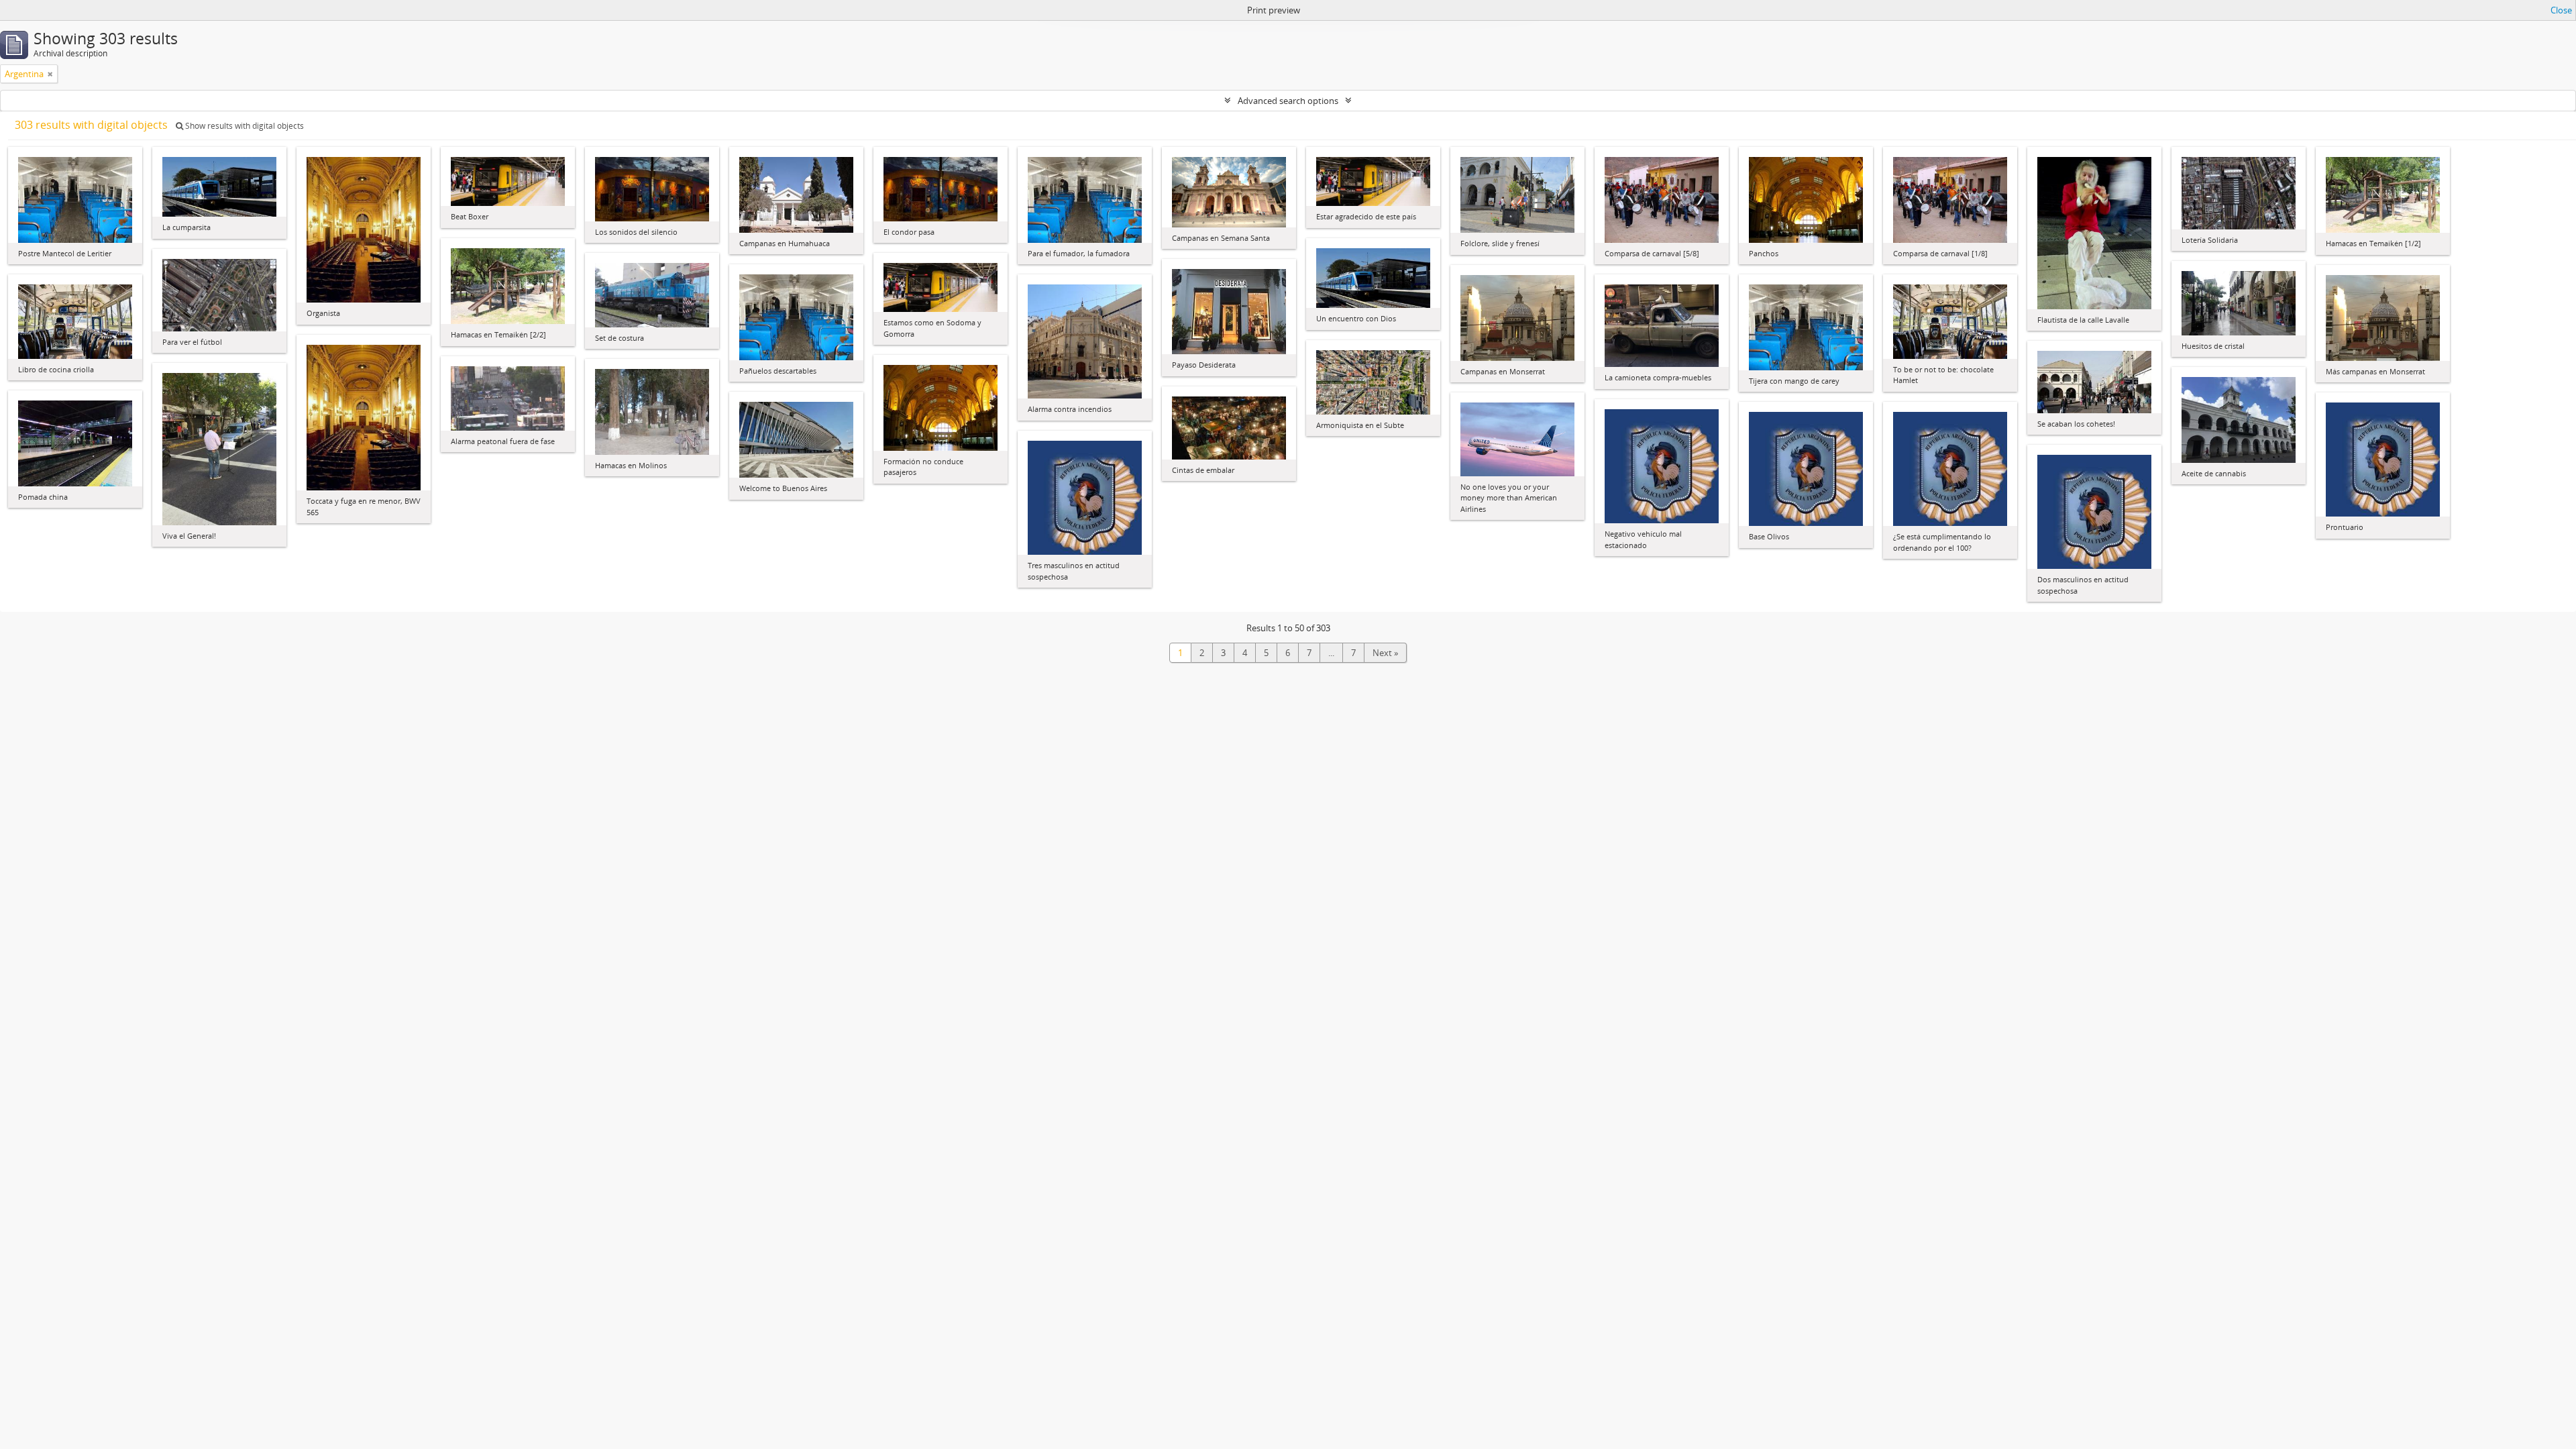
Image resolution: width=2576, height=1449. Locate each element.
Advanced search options (1288, 101)
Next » (1385, 653)
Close (2561, 10)
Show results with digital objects (244, 126)
